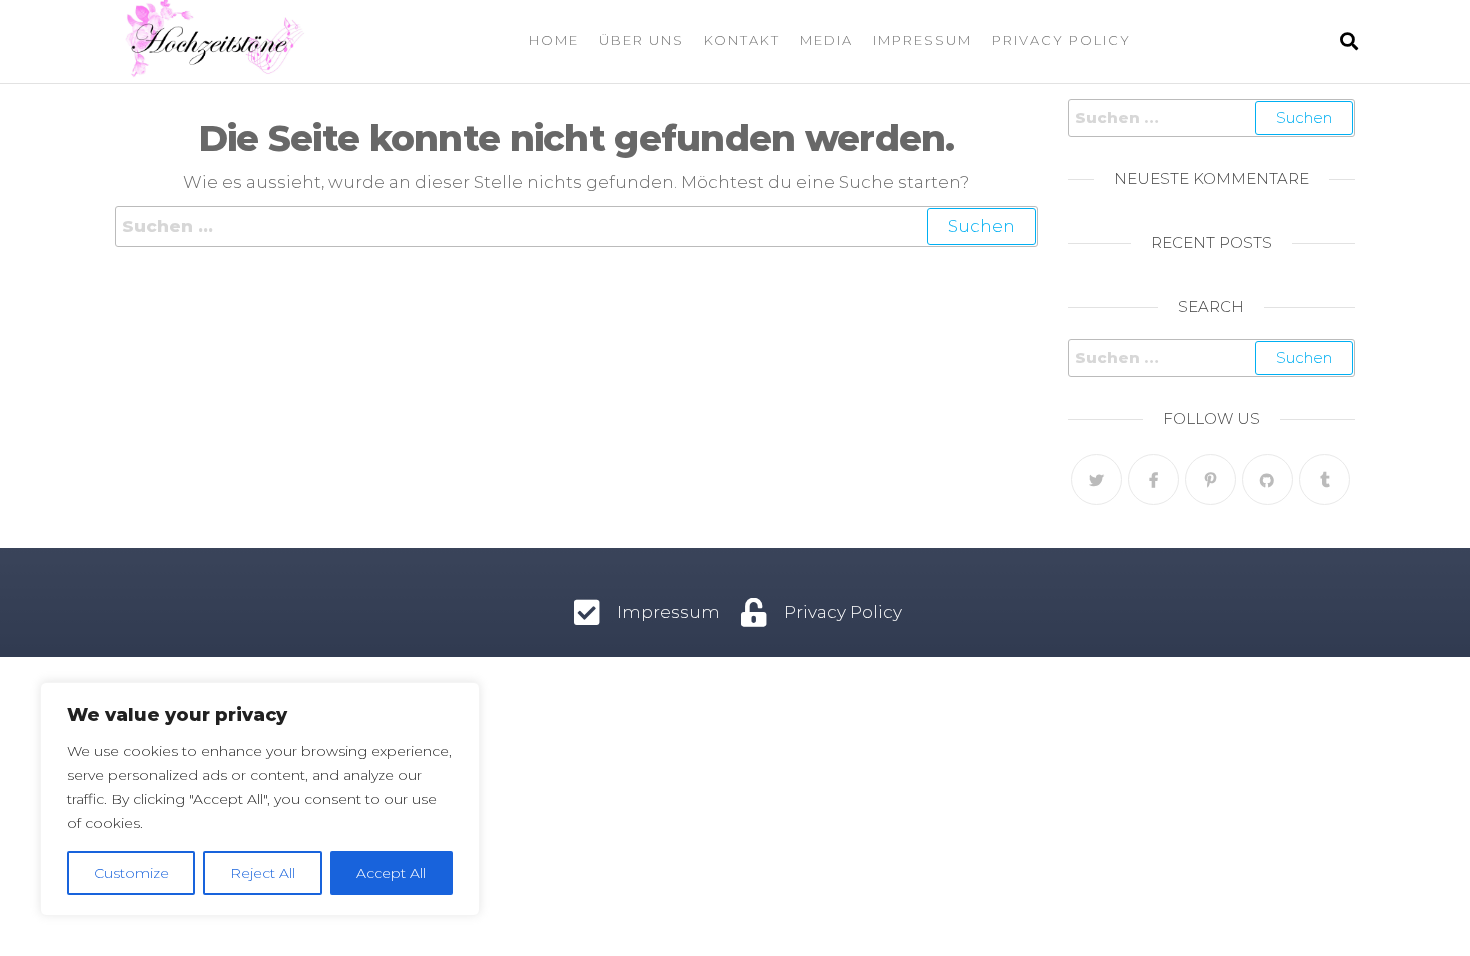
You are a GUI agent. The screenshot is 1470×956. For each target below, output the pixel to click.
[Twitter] (1096, 479)
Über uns (641, 40)
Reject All (262, 873)
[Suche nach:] (576, 226)
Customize (131, 873)
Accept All (391, 873)
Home (554, 40)
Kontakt (742, 40)
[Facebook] (1153, 479)
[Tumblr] (1324, 479)
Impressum (922, 40)
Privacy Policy (1061, 40)
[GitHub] (1267, 479)
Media (826, 40)
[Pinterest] (1210, 479)
